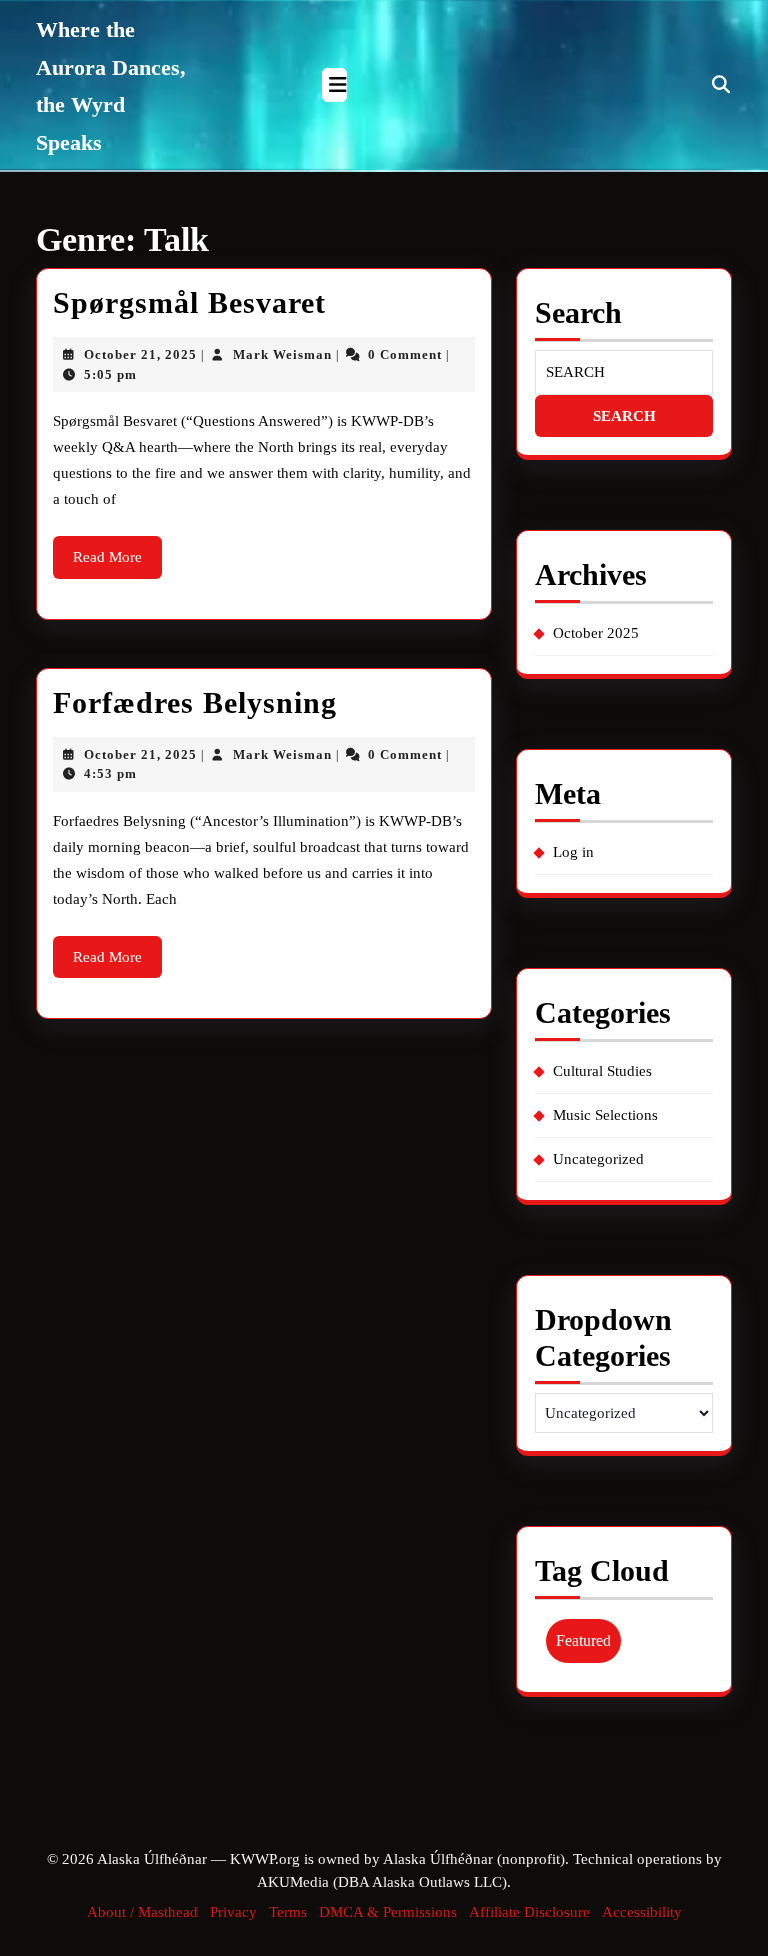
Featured (583, 1640)
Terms (288, 1911)
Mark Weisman (282, 354)
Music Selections (605, 1115)
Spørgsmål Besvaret (189, 302)
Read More (117, 563)
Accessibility (642, 1911)
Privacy (233, 1911)
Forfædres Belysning (195, 702)
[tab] (334, 85)
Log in (573, 852)
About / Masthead (142, 1911)
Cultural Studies (602, 1071)
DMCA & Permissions (388, 1911)
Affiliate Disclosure (529, 1911)
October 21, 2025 (140, 354)
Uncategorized (598, 1159)
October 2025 (596, 633)
